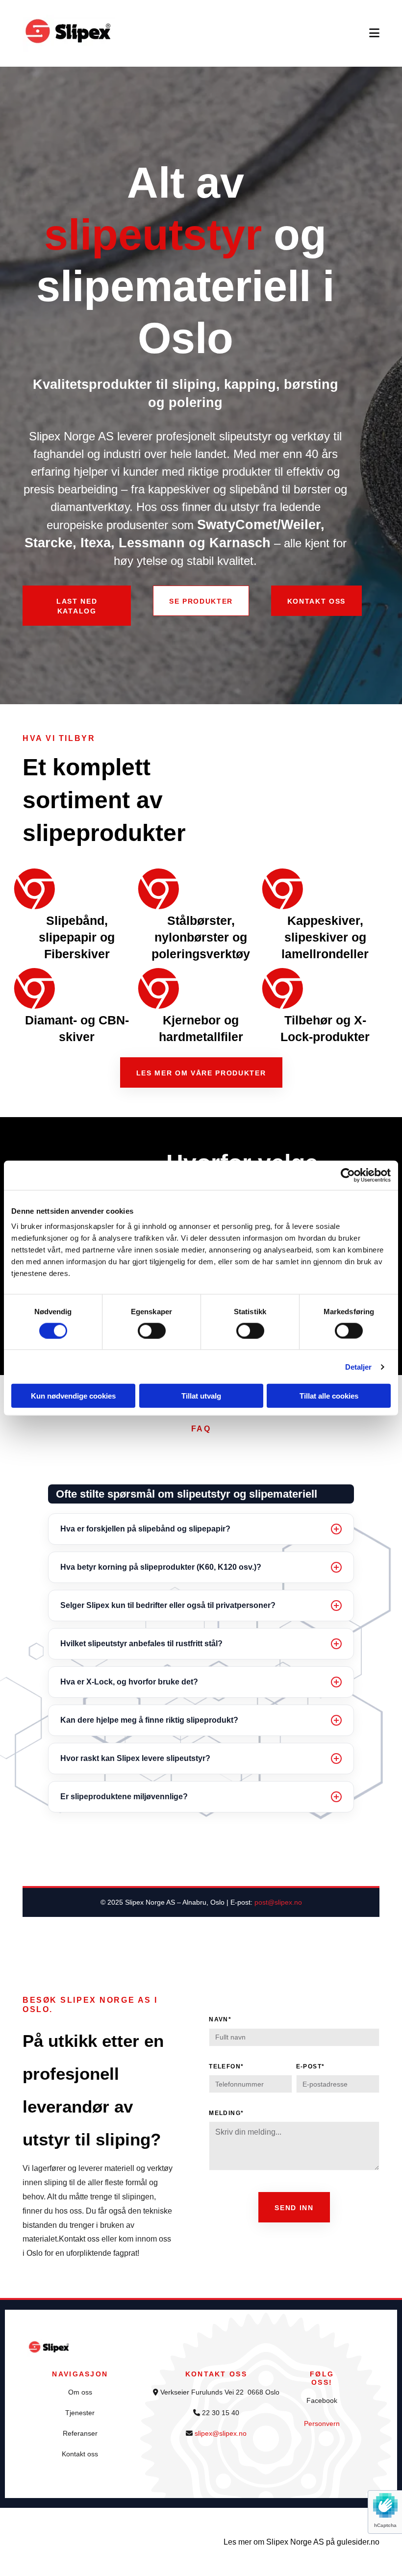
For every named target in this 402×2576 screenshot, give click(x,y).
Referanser (80, 2433)
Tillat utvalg (201, 1396)
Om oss (80, 2392)
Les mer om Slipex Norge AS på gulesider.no (301, 2542)
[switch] (152, 1330)
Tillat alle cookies (329, 1396)
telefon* (226, 2066)
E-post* (311, 2066)
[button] (77, 605)
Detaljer (359, 1366)
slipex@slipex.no (221, 2433)
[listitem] (201, 1529)
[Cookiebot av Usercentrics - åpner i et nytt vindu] (348, 1175)
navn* (220, 2019)
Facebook (322, 2400)
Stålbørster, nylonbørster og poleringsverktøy (201, 937)
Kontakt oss (80, 2454)
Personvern (322, 2423)
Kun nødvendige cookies (73, 1396)
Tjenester (80, 2413)
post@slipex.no (278, 1902)
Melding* (226, 2113)
